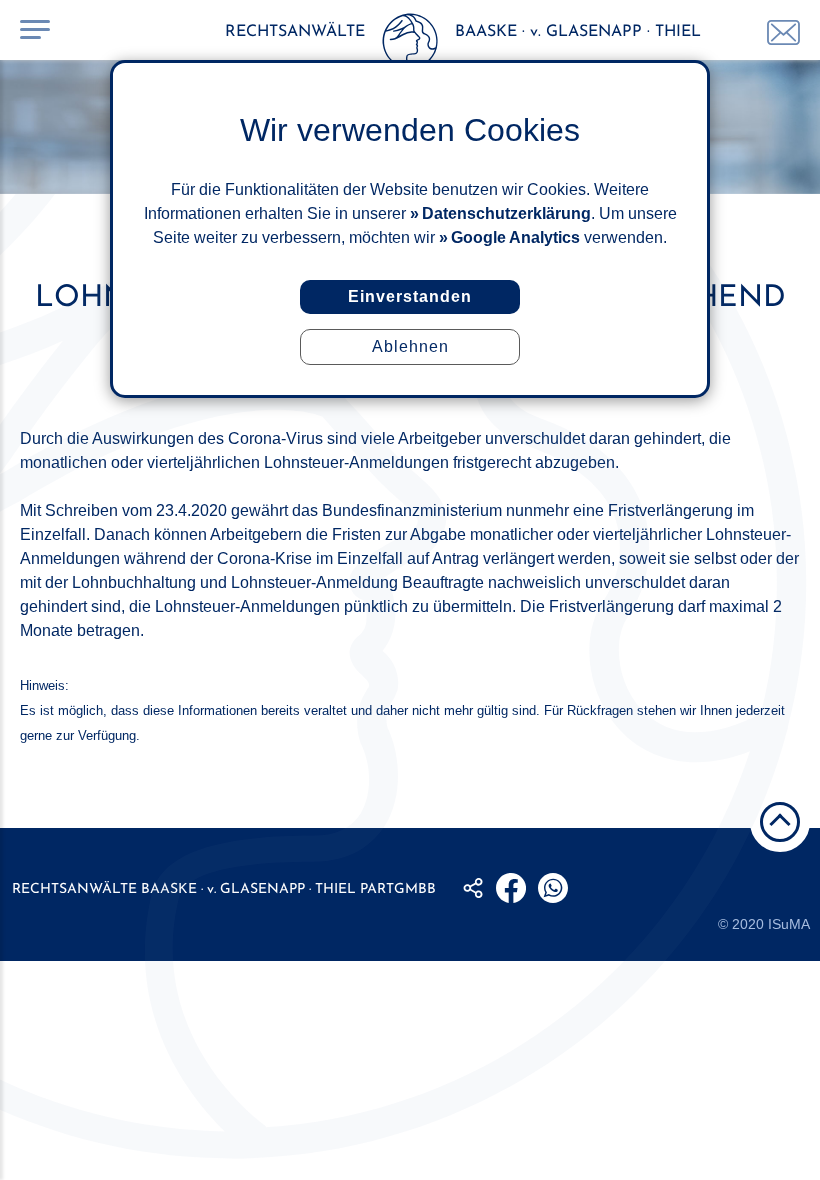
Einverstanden (410, 296)
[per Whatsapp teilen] (553, 888)
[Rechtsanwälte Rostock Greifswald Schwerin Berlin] (410, 45)
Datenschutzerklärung (506, 213)
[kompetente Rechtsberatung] (783, 32)
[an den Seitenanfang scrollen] (780, 822)
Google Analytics (515, 237)
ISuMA (789, 924)
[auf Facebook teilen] (511, 888)
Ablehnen (410, 346)
